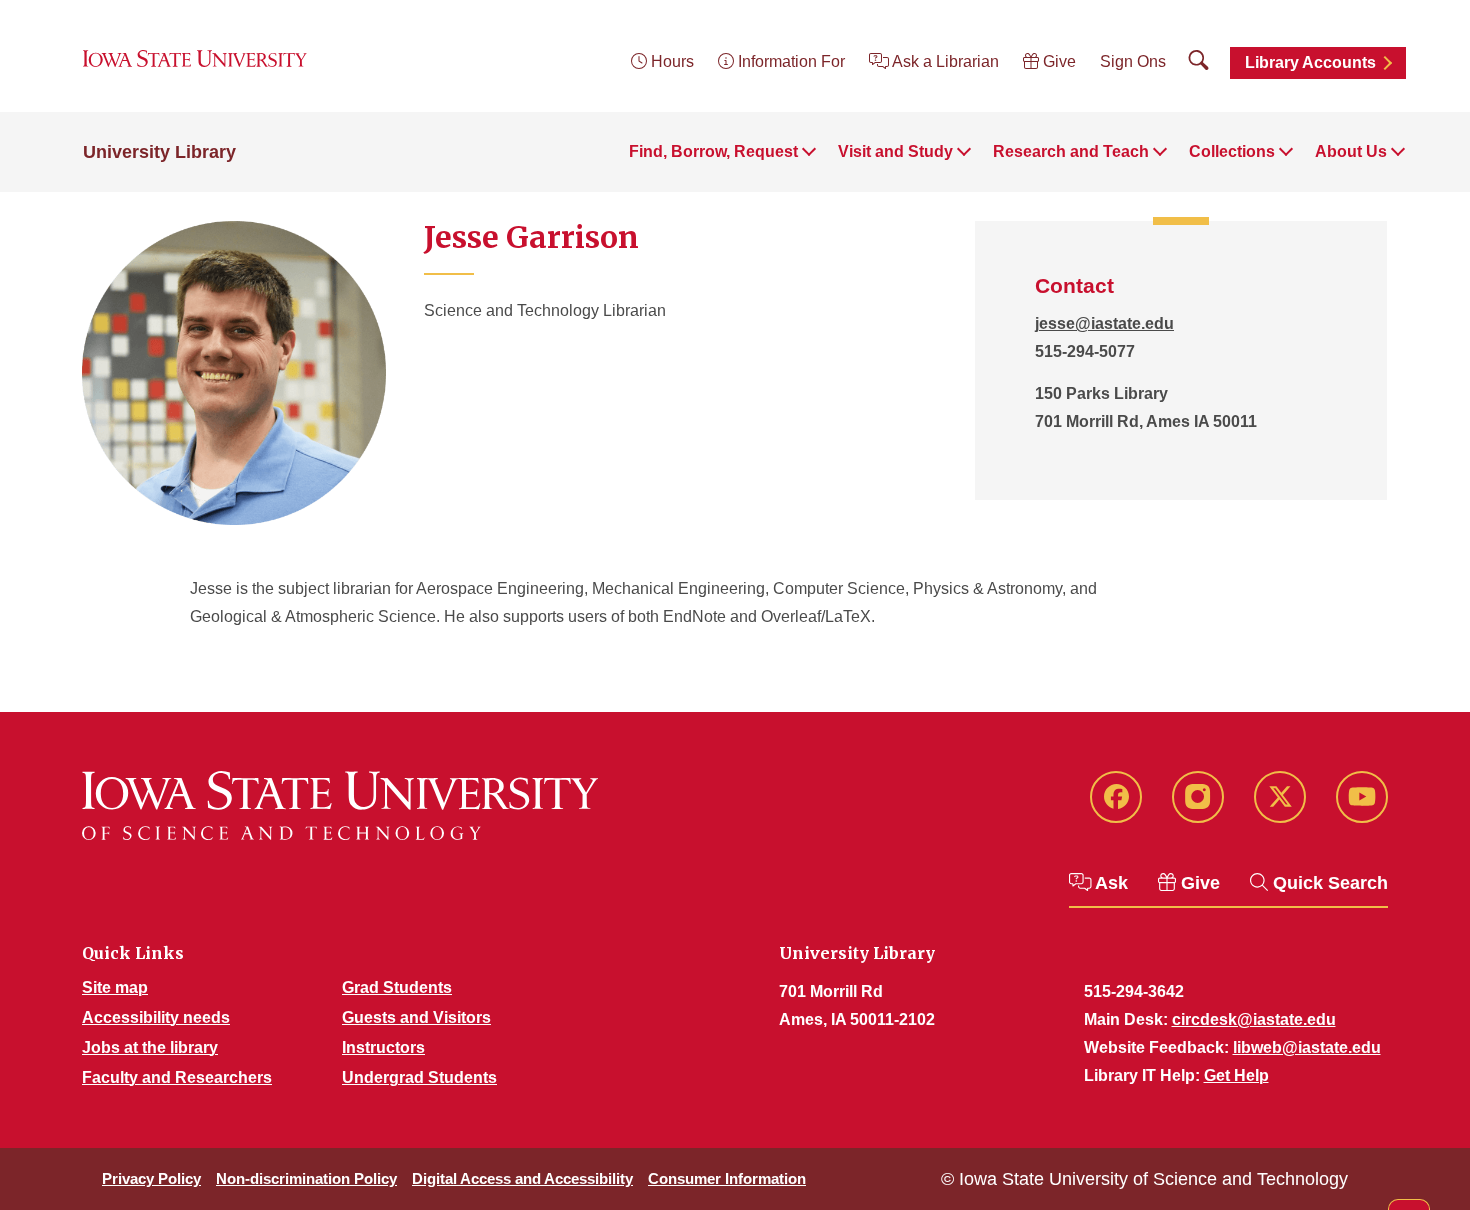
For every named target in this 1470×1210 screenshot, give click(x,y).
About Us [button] (1351, 151)
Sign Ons (1133, 61)
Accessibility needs (156, 1017)
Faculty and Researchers (177, 1077)
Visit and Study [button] (895, 151)
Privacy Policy (151, 1178)
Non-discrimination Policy (306, 1178)
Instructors (383, 1047)
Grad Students (397, 987)
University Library (159, 152)
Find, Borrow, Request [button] (713, 151)
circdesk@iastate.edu (1254, 1019)
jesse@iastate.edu (1104, 323)
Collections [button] (1232, 151)
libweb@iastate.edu (1307, 1047)
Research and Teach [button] (1071, 151)
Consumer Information (727, 1178)
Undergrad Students (419, 1077)
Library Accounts (1310, 62)
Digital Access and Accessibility (522, 1178)
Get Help (1236, 1075)
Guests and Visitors (416, 1017)
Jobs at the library (150, 1047)
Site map (115, 987)
